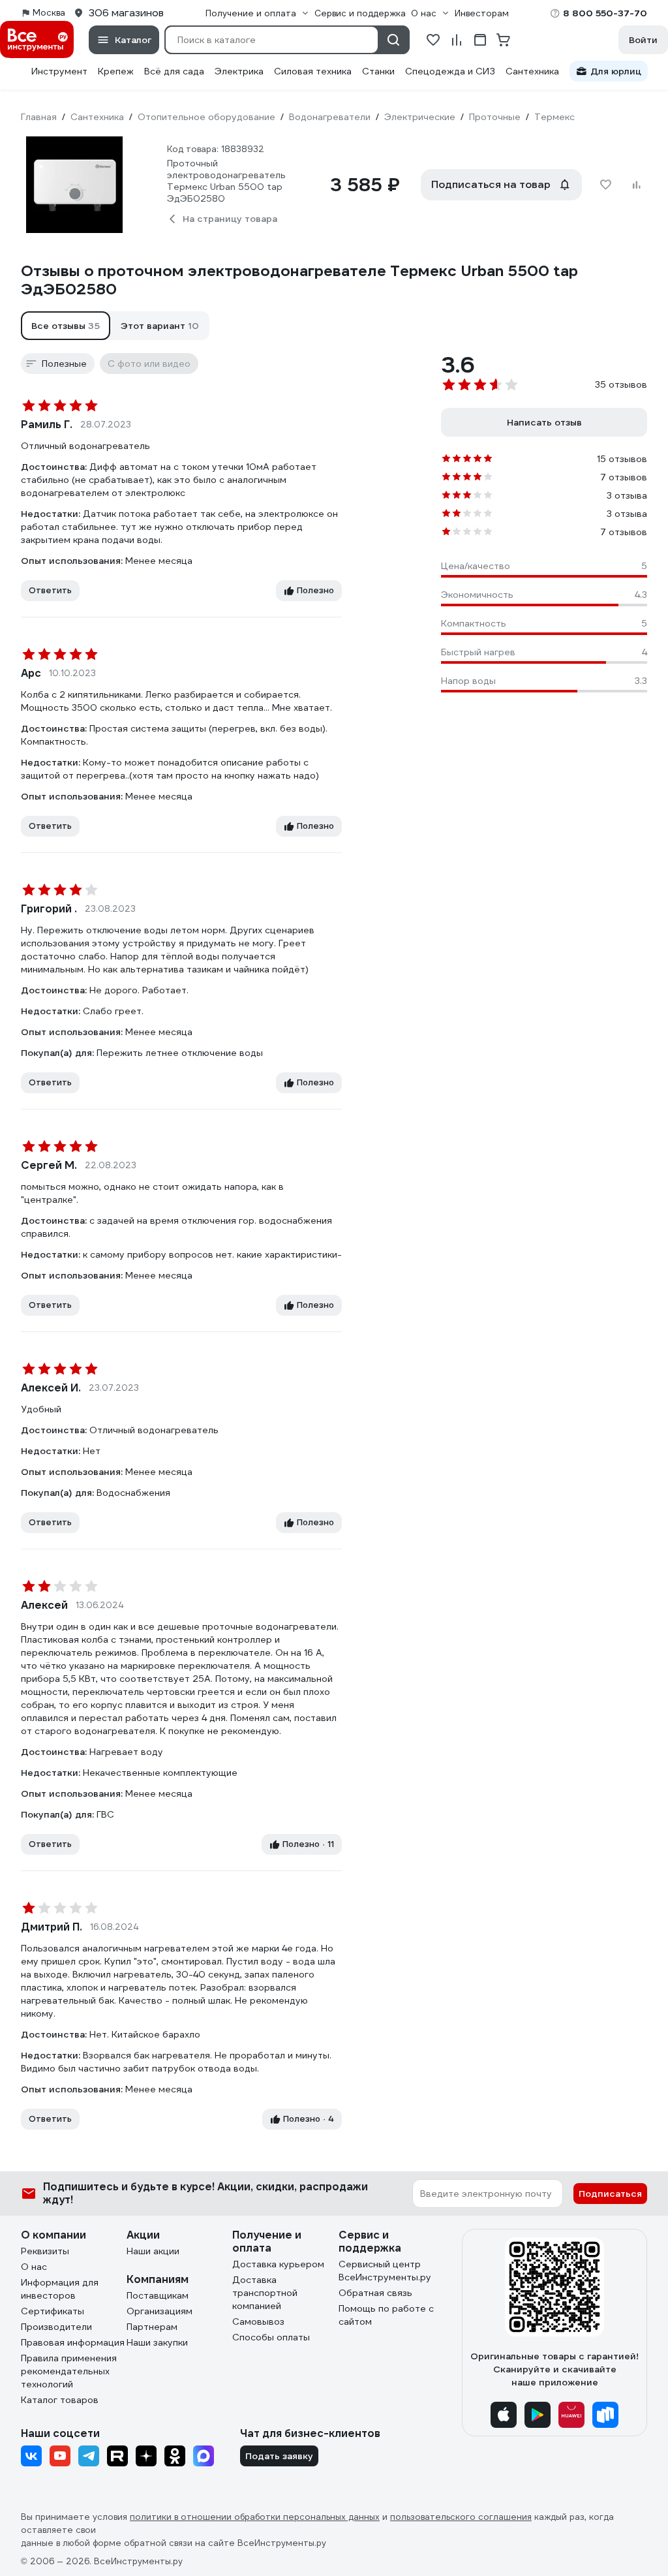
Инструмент (59, 71)
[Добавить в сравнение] (637, 185)
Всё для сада (174, 71)
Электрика (239, 71)
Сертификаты (53, 2311)
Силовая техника (313, 71)
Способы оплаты (271, 2337)
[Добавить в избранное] (605, 185)
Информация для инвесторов (60, 2289)
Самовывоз (258, 2321)
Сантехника (532, 71)
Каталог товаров (60, 2400)
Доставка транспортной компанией (265, 2293)
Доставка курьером (278, 2264)
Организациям (159, 2311)
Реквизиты (45, 2251)
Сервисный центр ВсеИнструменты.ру (385, 2271)
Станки (378, 71)
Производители (56, 2327)
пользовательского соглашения (461, 2517)
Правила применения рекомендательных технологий (69, 2371)
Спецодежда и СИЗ (450, 71)
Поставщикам (158, 2295)
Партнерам (152, 2327)
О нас (34, 2267)
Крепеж (116, 71)
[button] (66, 326)
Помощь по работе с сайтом (386, 2315)
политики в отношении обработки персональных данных (255, 2517)
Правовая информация (73, 2342)
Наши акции (153, 2251)
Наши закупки (157, 2342)
